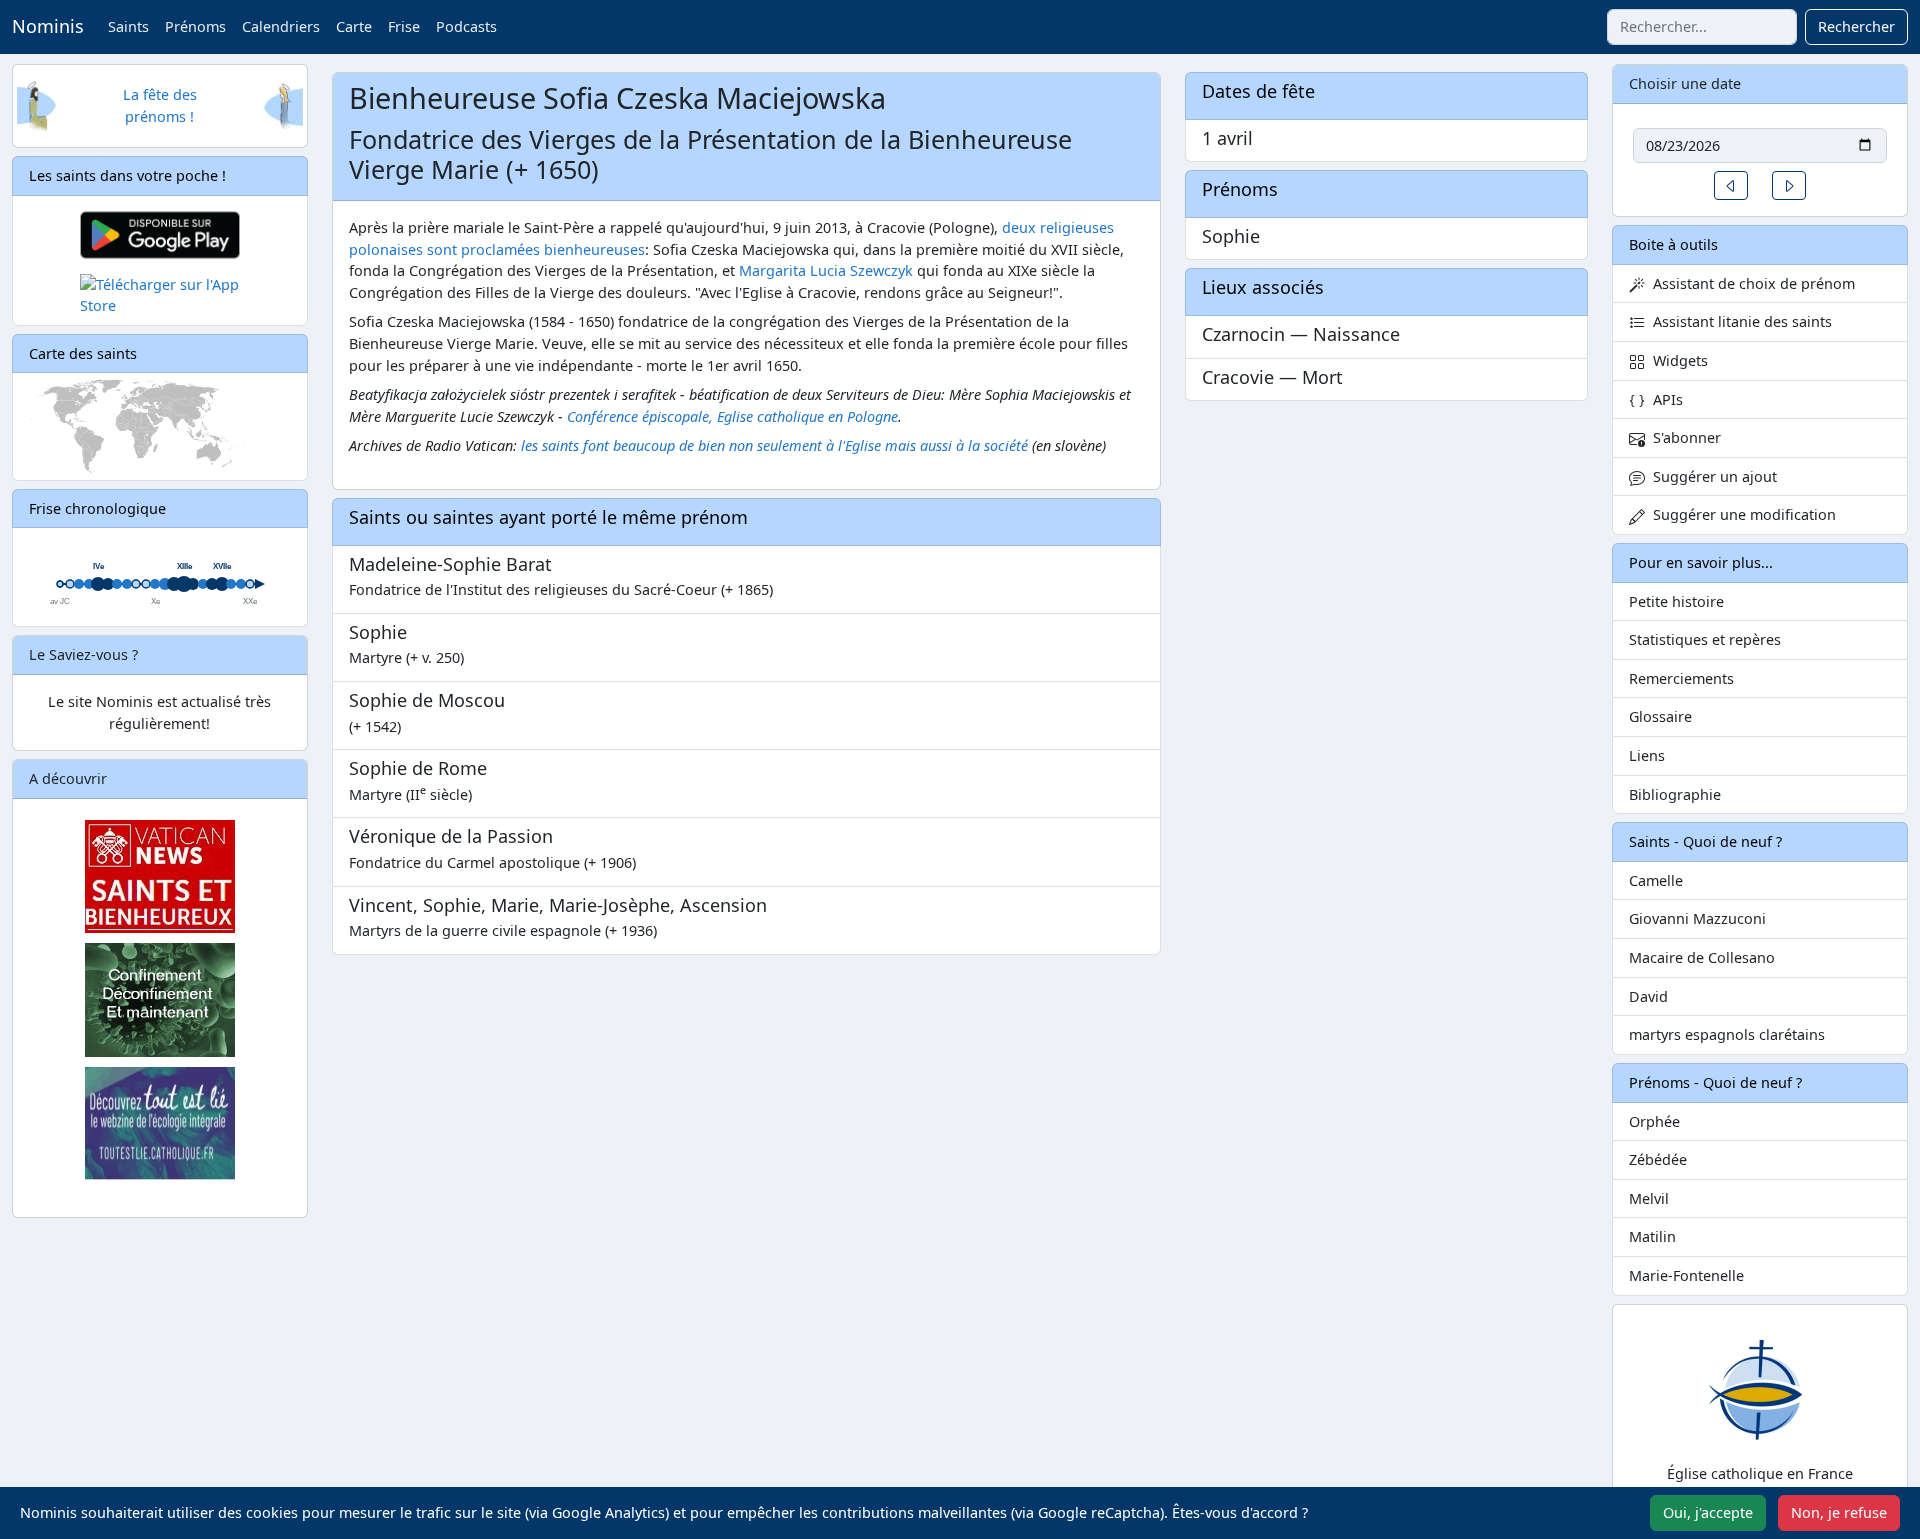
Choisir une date (1685, 83)
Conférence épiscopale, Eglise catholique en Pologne (732, 416)
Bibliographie (1675, 794)
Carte (354, 26)
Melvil (1649, 1198)
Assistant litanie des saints (1738, 321)
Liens (1647, 755)
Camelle (1656, 880)
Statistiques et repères (1705, 639)
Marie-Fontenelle (1686, 1275)
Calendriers (281, 26)
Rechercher (1856, 26)
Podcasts (466, 26)
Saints (128, 26)
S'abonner (1683, 437)
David (1648, 996)
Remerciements (1681, 678)
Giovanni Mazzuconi (1697, 918)
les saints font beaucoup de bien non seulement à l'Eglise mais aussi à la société (774, 445)
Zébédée (1658, 1159)
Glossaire (1660, 716)
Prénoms (195, 26)
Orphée (1654, 1121)
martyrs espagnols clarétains (1727, 1034)
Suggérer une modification (1740, 514)
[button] (1731, 185)
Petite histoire (1676, 601)
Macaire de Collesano (1702, 957)
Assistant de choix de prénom (1750, 283)
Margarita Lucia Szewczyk (826, 270)
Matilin (1652, 1236)
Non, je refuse (1839, 1512)
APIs (1664, 399)
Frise (404, 26)
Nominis (48, 26)
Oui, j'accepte (1708, 1512)
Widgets (1676, 360)
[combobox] (1702, 27)
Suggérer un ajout (1711, 476)
